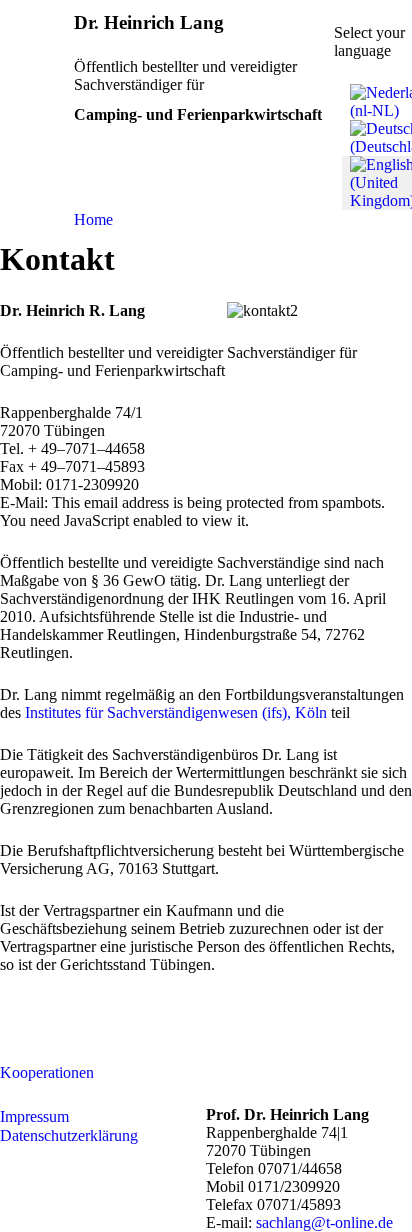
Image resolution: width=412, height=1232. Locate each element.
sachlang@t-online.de (324, 1222)
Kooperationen (47, 1072)
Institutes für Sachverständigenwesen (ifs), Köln (176, 712)
